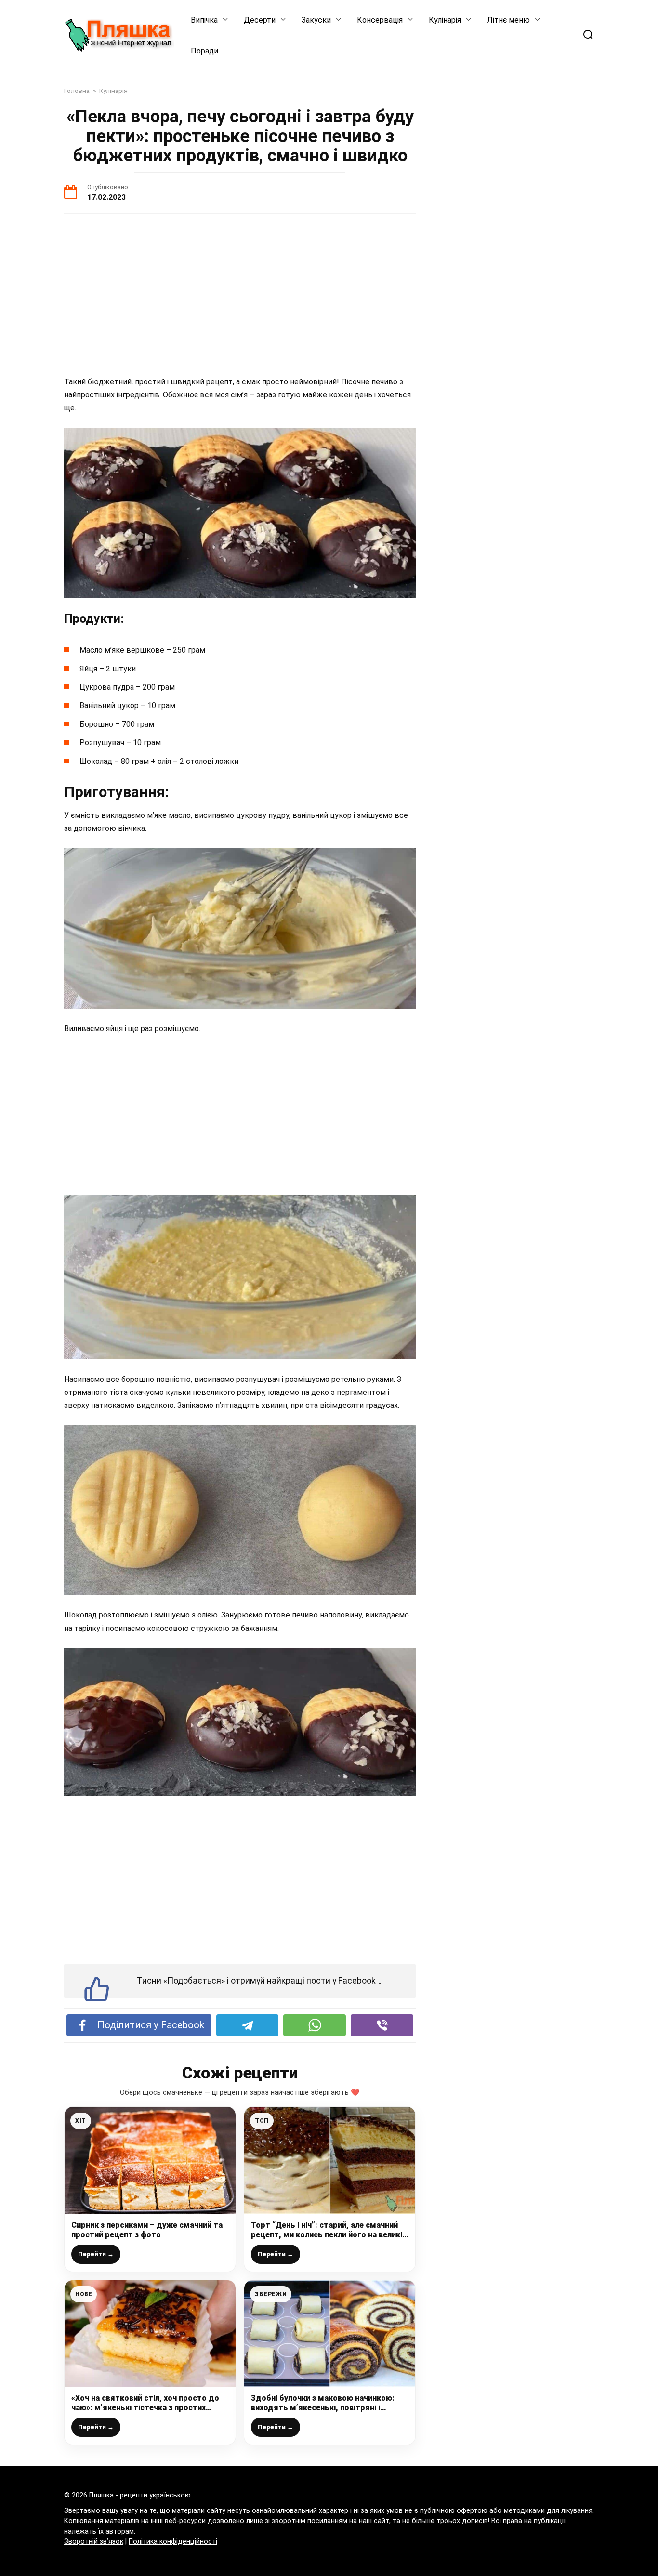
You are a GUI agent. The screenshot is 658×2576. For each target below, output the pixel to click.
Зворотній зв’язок (94, 2542)
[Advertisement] (240, 296)
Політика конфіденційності (173, 2542)
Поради (204, 51)
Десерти (260, 20)
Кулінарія (445, 20)
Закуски (316, 20)
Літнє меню (508, 20)
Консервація (380, 20)
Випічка (204, 20)
